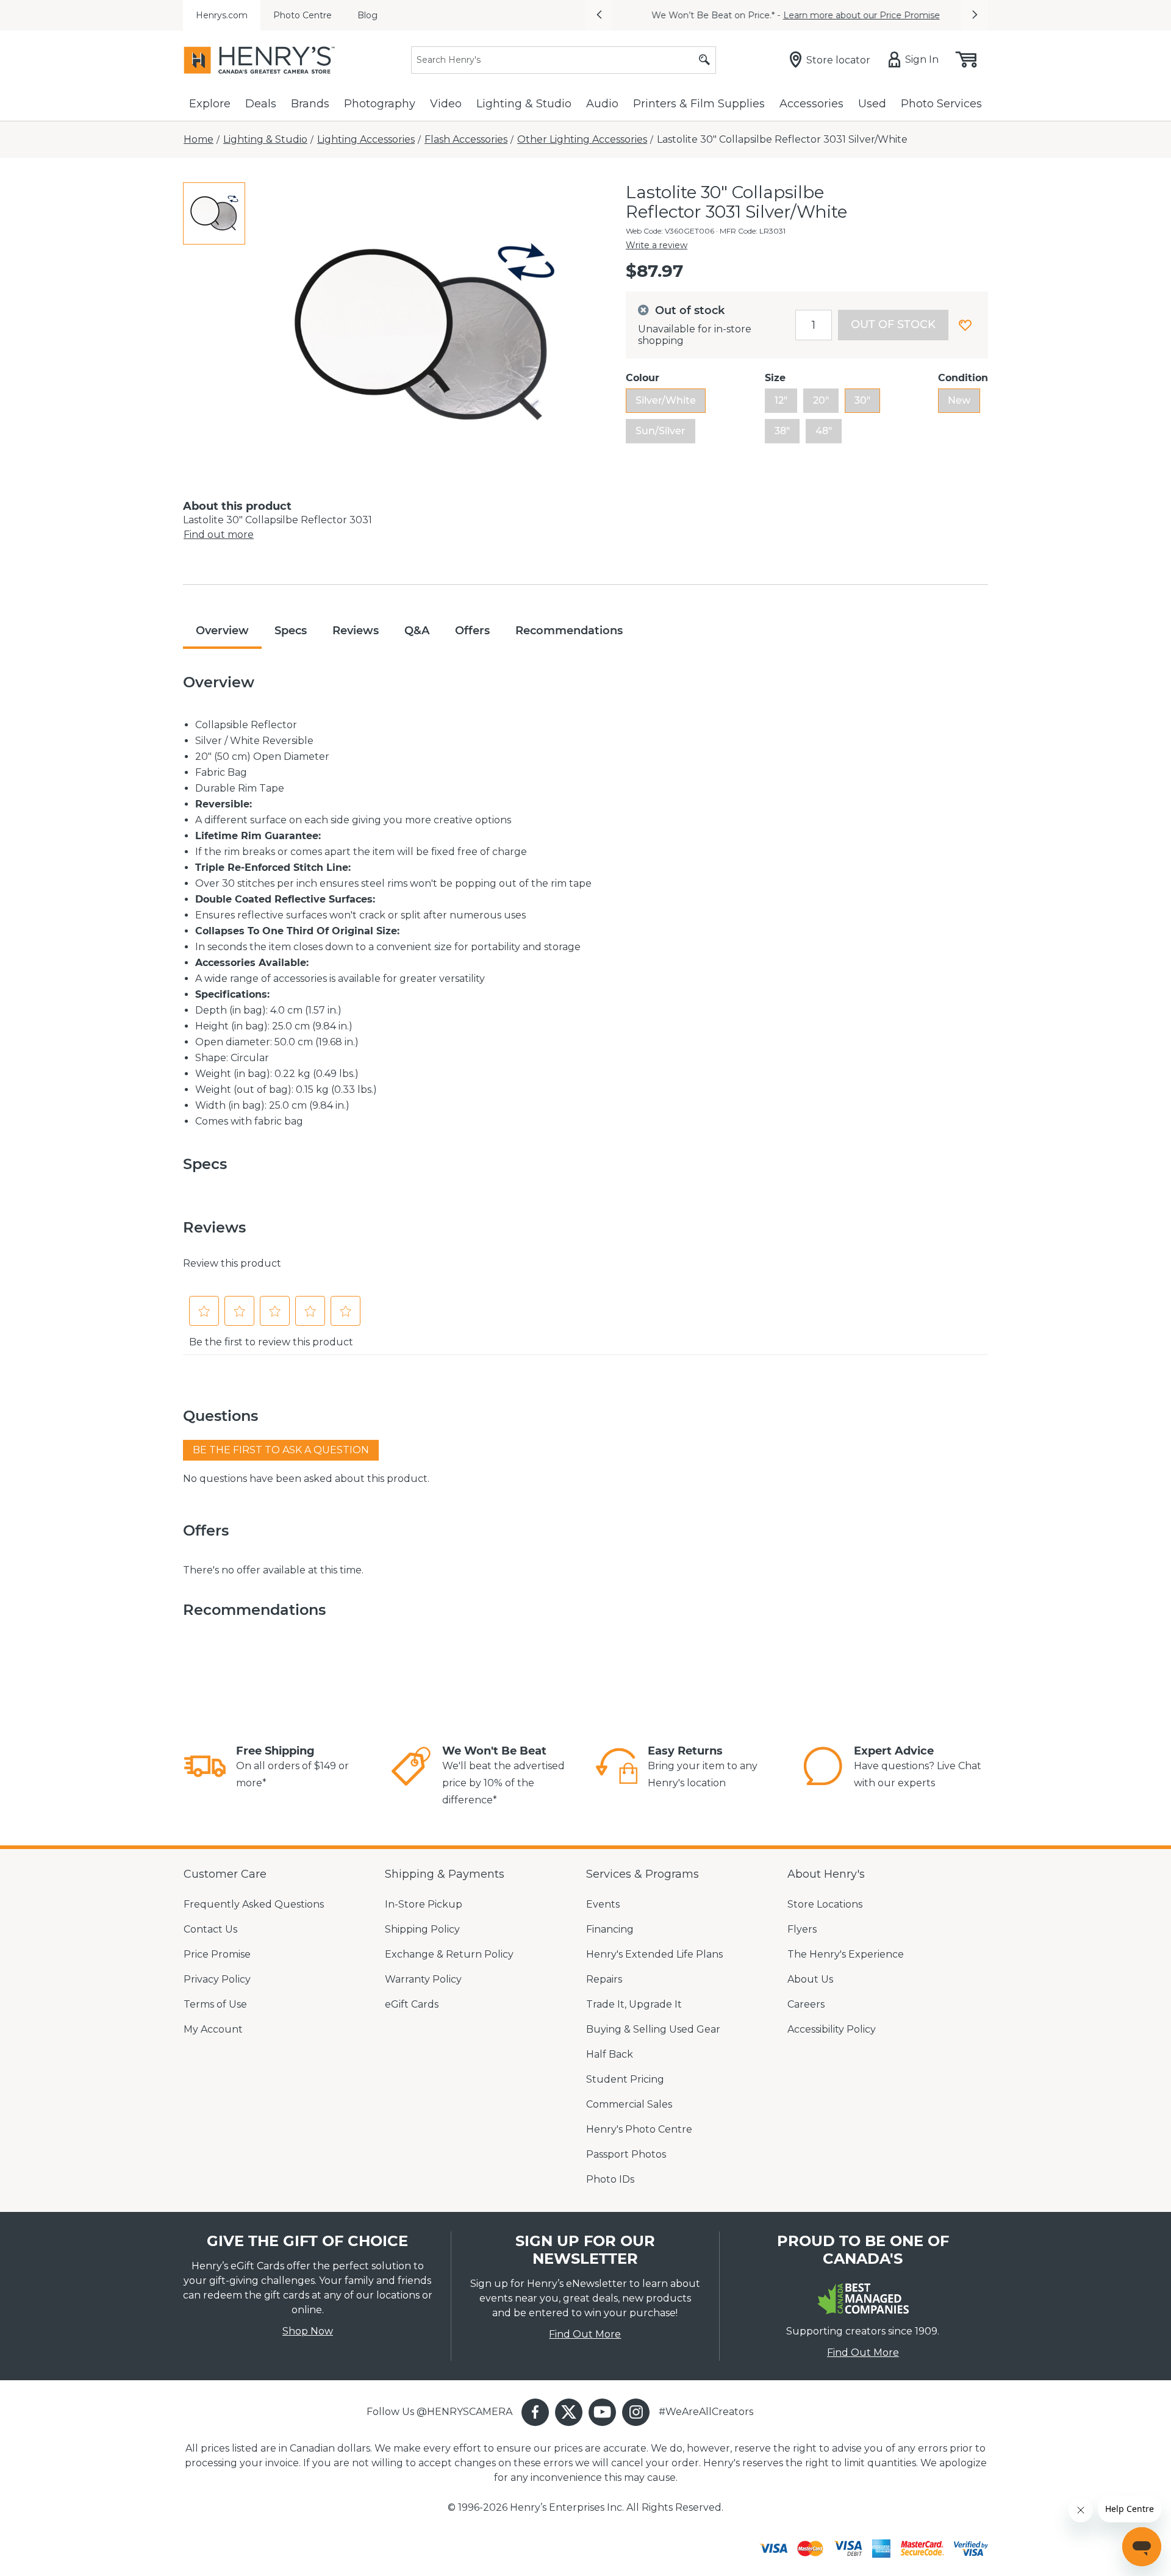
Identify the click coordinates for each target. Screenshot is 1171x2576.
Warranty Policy (423, 1979)
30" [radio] (862, 400)
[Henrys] (259, 60)
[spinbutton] (814, 325)
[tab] (214, 213)
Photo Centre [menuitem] (303, 15)
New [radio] (959, 400)
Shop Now (308, 2331)
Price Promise (217, 1954)
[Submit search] (704, 60)
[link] (205, 1768)
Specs (291, 631)
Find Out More (585, 2334)
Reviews (356, 631)
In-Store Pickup (424, 1904)
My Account (213, 2029)
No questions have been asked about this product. (306, 1479)
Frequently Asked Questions (254, 1904)
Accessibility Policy (832, 2029)
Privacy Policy (217, 1979)
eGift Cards (412, 2004)
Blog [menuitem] (367, 15)
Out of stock (893, 324)
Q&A (417, 631)
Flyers (802, 1929)
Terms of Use (215, 2004)
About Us (810, 1979)
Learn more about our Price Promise (853, 15)
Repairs (604, 1979)
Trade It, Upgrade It (634, 2004)
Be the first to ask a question (281, 1450)
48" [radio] (824, 431)
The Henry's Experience (846, 1954)
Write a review (657, 245)
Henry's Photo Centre (639, 2129)
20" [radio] (821, 400)
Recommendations (569, 631)
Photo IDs (610, 2179)
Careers (806, 2004)
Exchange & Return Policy (449, 1954)
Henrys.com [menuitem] (222, 15)
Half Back (610, 2054)
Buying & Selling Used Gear (653, 2029)
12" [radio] (781, 400)
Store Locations (825, 1904)
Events (603, 1904)
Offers (472, 631)
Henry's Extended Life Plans (654, 1954)
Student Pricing (625, 2079)
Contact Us (210, 1929)
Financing (610, 1929)
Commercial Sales (629, 2104)
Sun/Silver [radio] (661, 431)
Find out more (219, 535)
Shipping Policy (422, 1929)
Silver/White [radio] (666, 400)
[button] (599, 15)
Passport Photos (626, 2154)
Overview (222, 631)
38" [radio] (782, 431)
